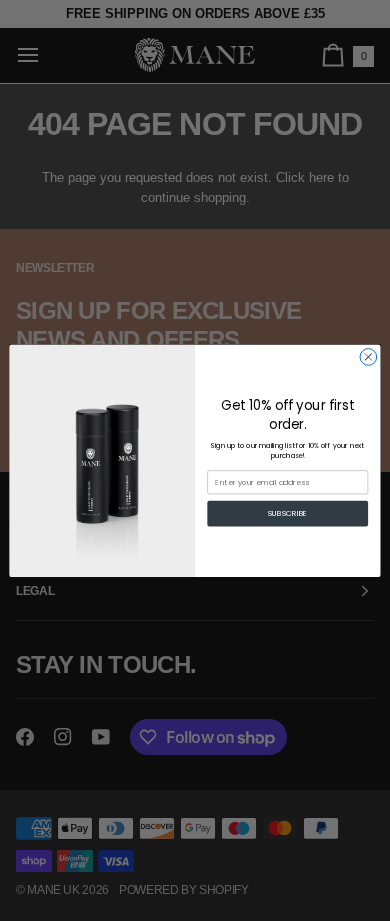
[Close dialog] (368, 356)
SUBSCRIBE (288, 513)
